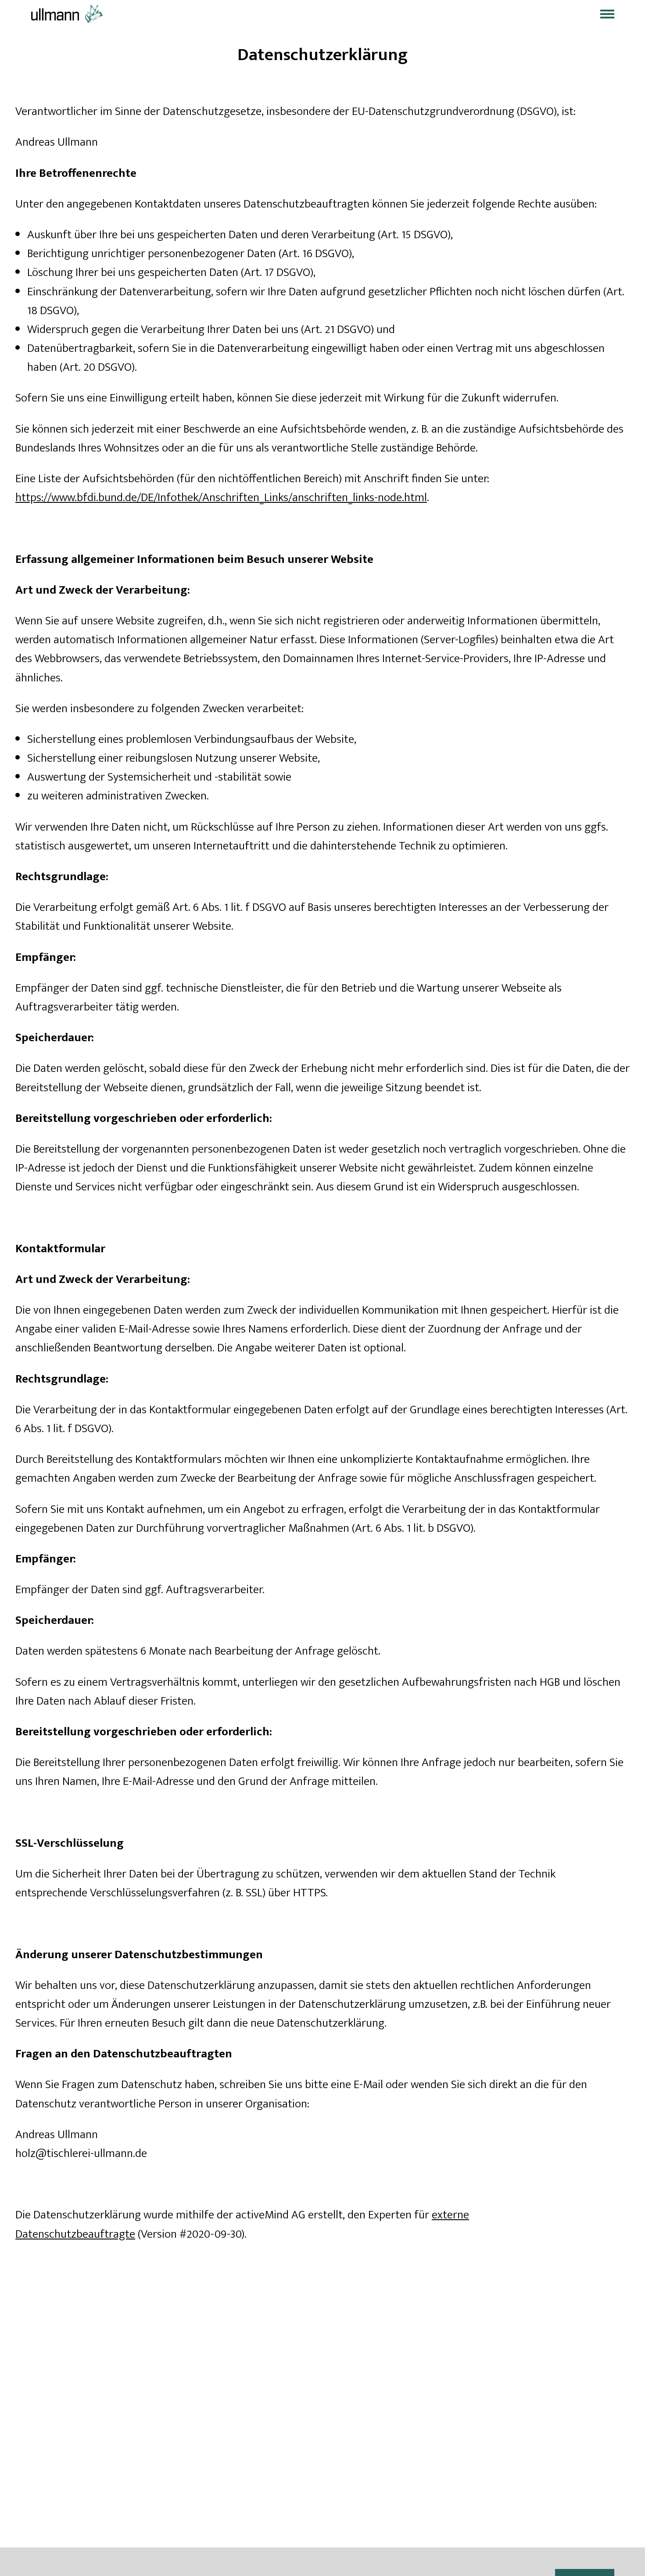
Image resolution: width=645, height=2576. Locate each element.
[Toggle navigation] (607, 14)
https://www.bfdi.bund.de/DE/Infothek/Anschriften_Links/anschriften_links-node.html (221, 497)
